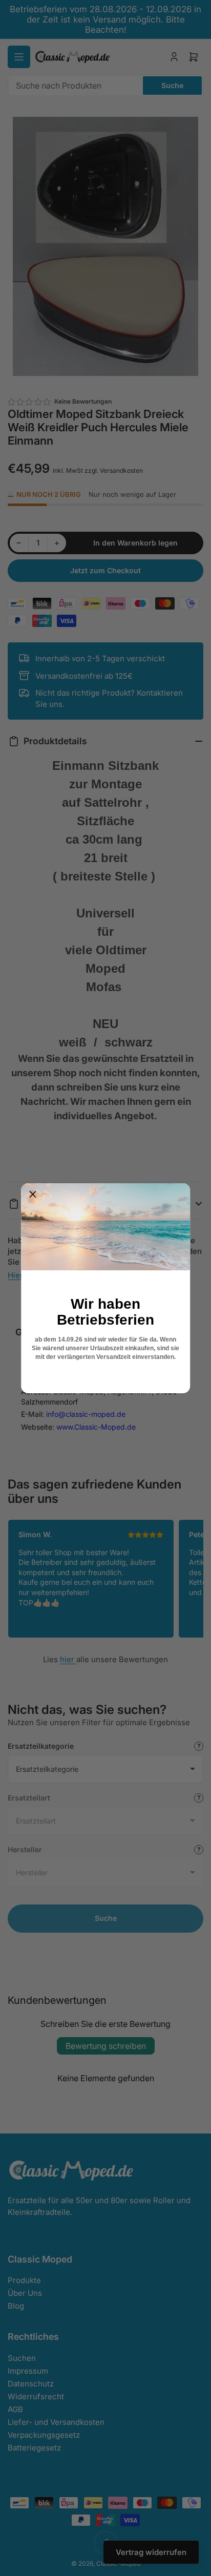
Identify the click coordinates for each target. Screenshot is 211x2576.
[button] (33, 1195)
